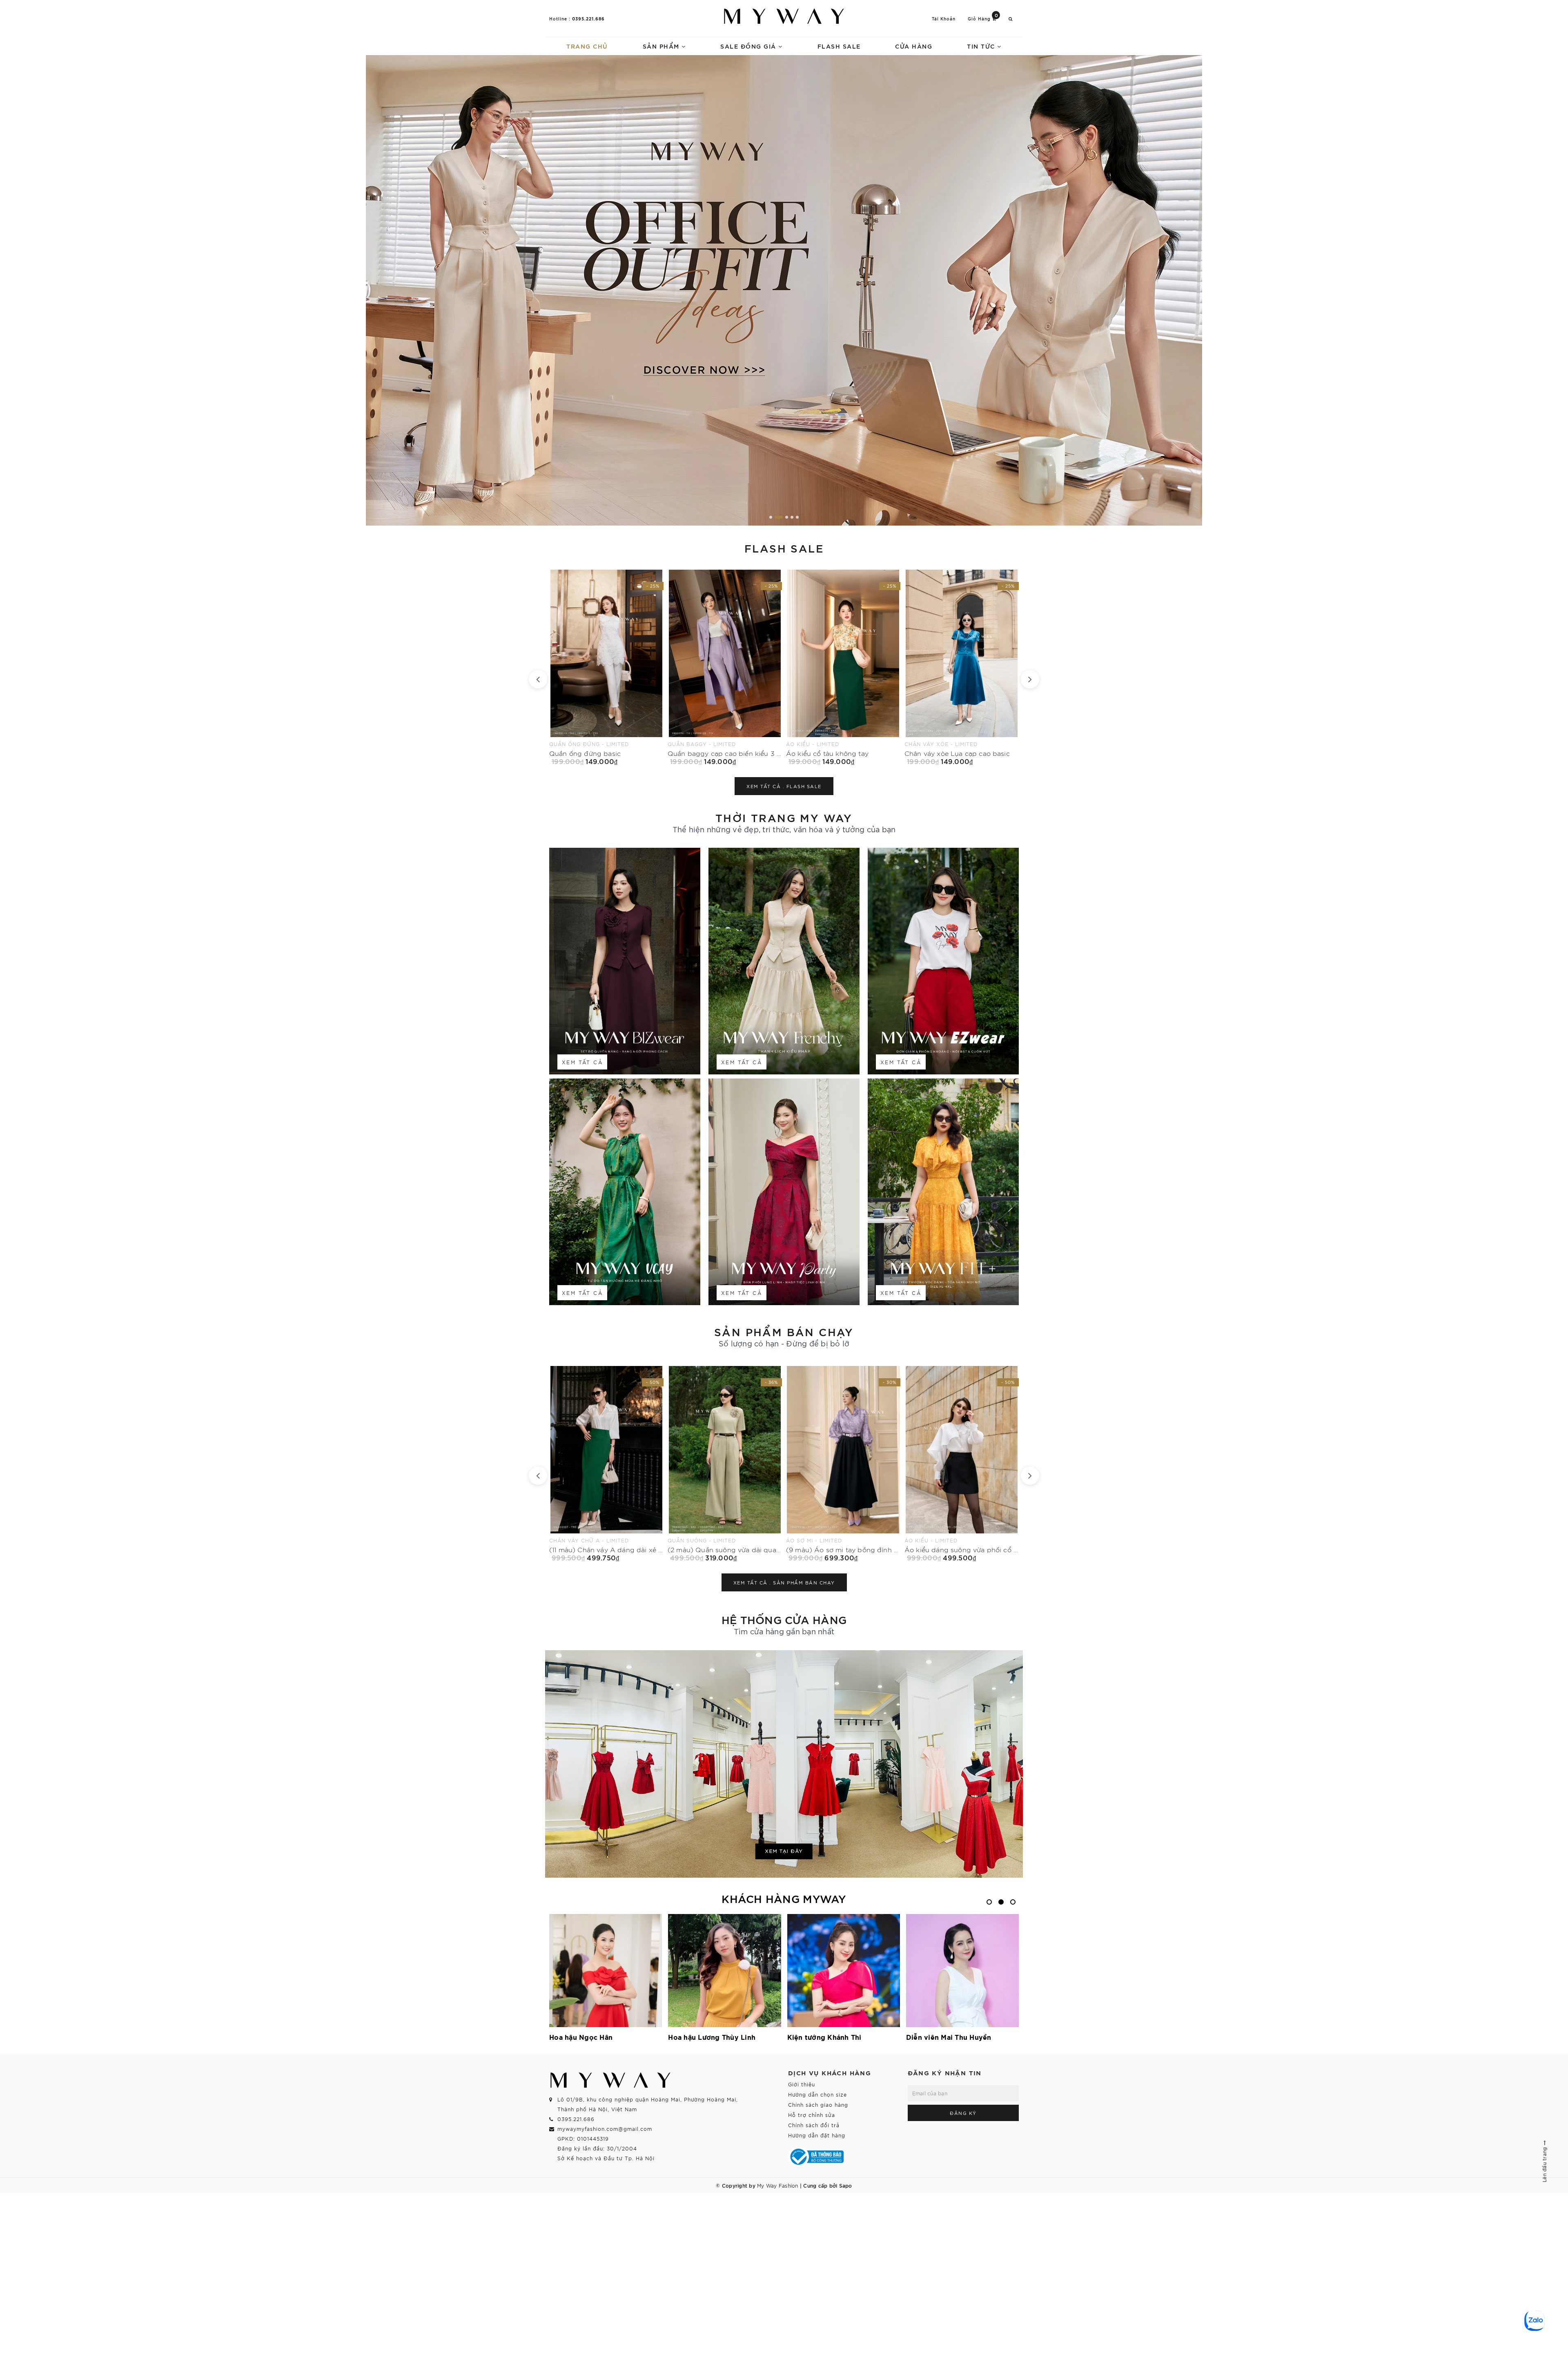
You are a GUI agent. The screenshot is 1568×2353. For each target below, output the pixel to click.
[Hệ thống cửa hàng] (784, 1764)
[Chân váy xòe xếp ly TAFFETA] (843, 667)
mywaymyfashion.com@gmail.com (605, 2129)
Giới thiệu (802, 2084)
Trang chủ (587, 46)
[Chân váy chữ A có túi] (962, 667)
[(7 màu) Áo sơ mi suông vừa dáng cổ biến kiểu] (725, 1464)
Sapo (846, 2185)
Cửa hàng (914, 46)
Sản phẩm (662, 46)
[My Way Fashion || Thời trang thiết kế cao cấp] (784, 16)
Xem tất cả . (784, 786)
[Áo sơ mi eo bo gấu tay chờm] (725, 667)
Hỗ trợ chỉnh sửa (812, 2115)
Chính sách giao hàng (818, 2105)
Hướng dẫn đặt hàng (817, 2135)
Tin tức (982, 46)
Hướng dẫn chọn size (817, 2094)
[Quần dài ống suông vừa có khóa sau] (962, 1464)
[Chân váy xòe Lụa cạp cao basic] (606, 667)
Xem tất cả (582, 1062)
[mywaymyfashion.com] (784, 290)
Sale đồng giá (749, 46)
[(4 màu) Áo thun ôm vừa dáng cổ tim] (843, 1464)
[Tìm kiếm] (1011, 19)
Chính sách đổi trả (814, 2125)
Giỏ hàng (983, 18)
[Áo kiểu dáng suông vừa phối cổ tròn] (606, 1464)
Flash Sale (839, 46)
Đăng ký (963, 2113)
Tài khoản (944, 19)
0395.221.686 (588, 18)
